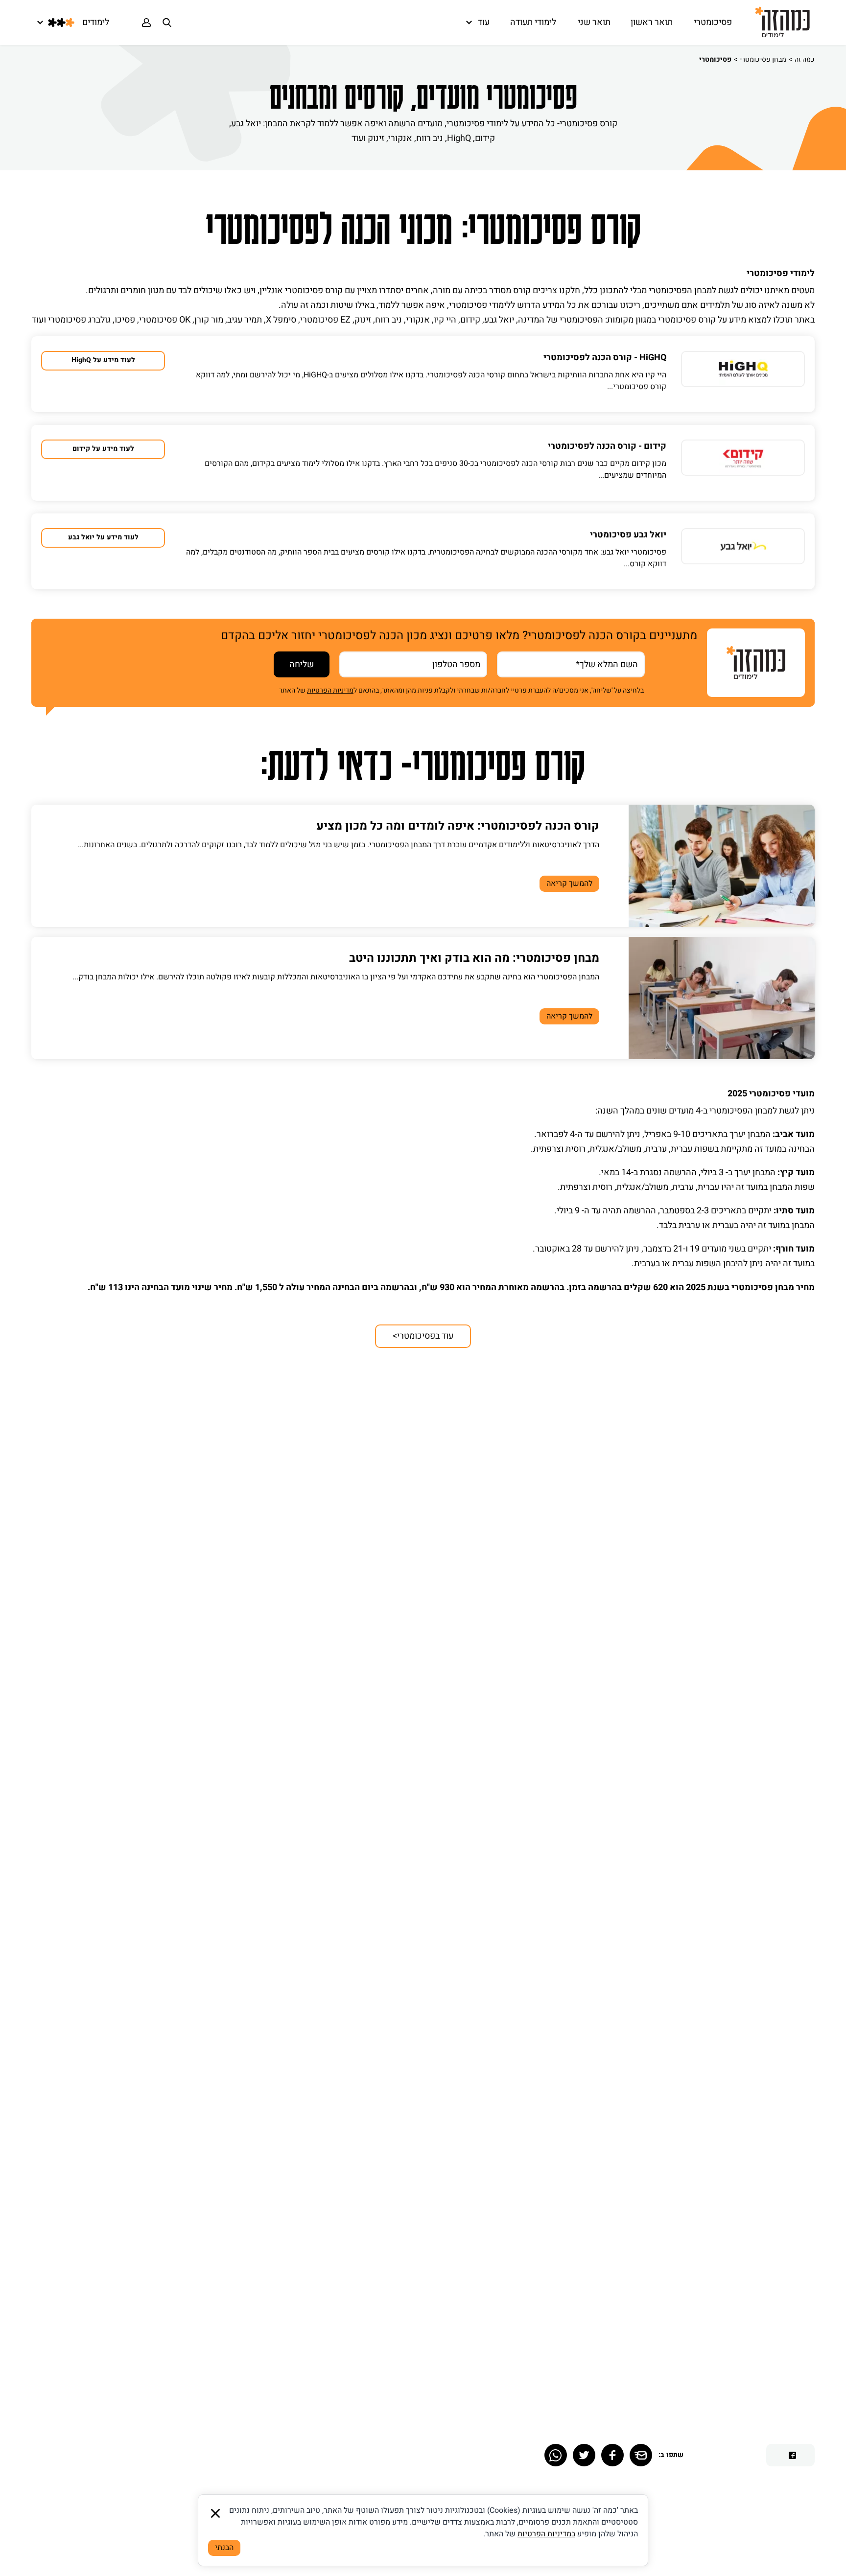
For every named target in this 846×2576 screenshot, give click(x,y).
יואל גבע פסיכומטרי (628, 535)
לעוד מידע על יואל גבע (103, 537)
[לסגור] (215, 2513)
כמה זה (805, 59)
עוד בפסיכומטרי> (423, 1336)
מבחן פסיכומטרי (763, 59)
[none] (743, 374)
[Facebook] (612, 2455)
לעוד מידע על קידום (103, 449)
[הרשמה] (146, 23)
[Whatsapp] (556, 2455)
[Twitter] (584, 2455)
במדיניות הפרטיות (546, 2534)
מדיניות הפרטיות (330, 690)
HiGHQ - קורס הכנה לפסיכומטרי (605, 358)
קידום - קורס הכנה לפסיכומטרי (607, 446)
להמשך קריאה (569, 883)
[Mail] (641, 2455)
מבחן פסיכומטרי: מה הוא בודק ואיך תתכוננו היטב (474, 958)
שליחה (302, 664)
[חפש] (167, 23)
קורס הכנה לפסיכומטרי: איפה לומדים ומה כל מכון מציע (458, 826)
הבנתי (224, 2548)
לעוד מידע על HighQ (103, 360)
